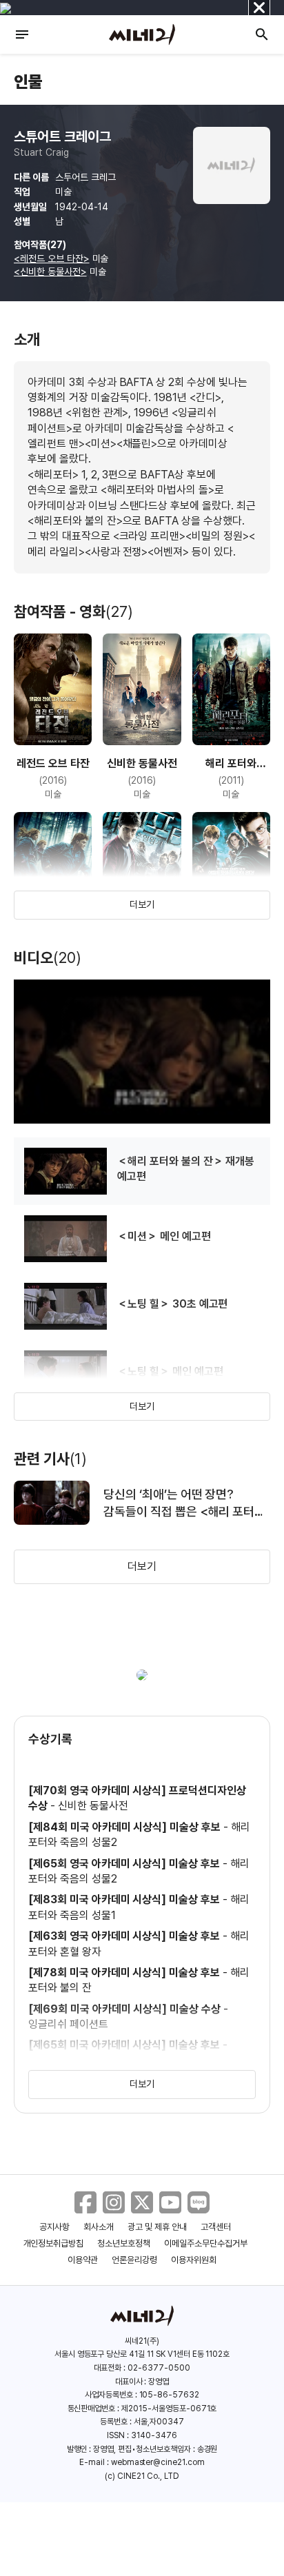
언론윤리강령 (134, 2260)
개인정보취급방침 (54, 2243)
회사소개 (99, 2227)
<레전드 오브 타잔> (52, 258)
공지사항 (54, 2227)
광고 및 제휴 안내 (157, 2227)
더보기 (142, 904)
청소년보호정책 (124, 2243)
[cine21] (142, 34)
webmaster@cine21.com (158, 2462)
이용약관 (83, 2260)
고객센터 (216, 2227)
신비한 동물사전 (93, 1806)
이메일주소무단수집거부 (206, 2243)
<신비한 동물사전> (50, 272)
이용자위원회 (194, 2260)
